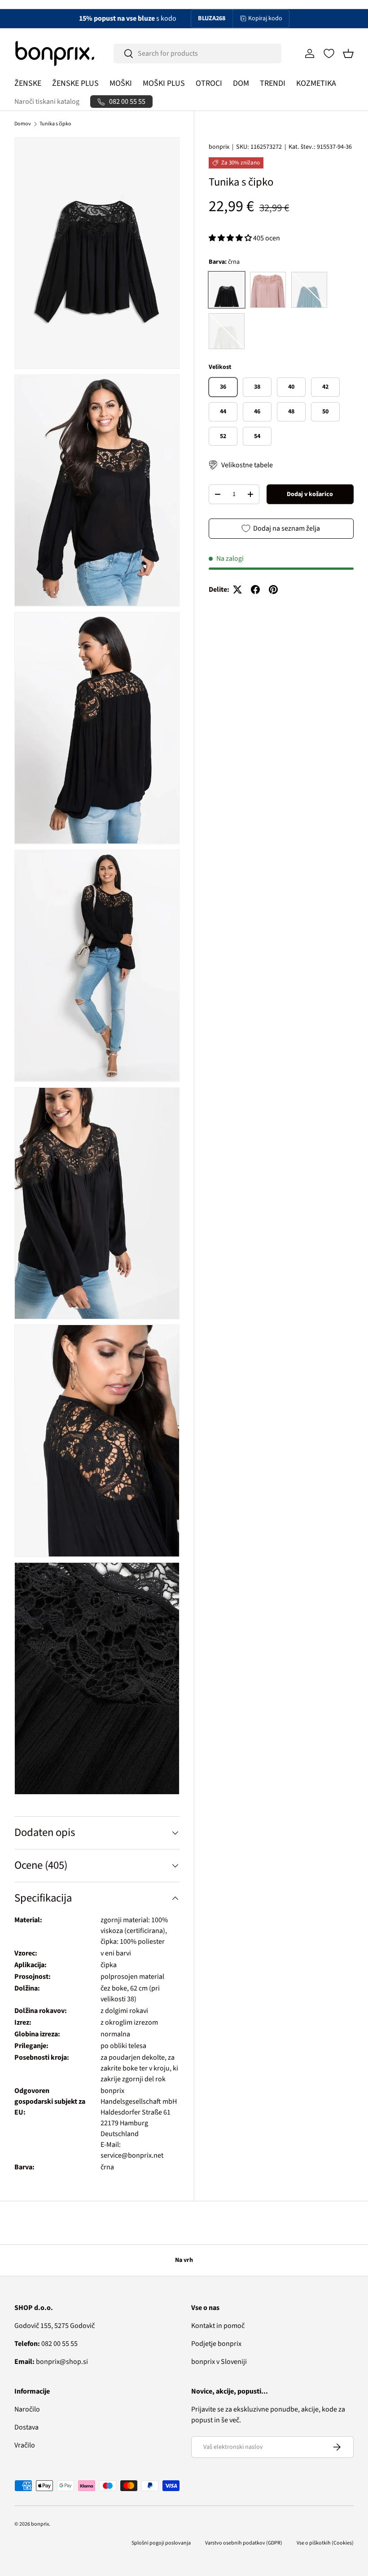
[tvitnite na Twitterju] (237, 590)
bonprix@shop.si (51, 2362)
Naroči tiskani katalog (47, 102)
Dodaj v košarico (310, 494)
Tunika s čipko (55, 124)
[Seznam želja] (329, 53)
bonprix (219, 147)
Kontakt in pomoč (218, 2326)
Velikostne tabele (247, 465)
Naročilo (27, 2409)
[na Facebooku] (255, 590)
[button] (348, 53)
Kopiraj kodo (265, 18)
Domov (23, 124)
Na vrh (184, 2260)
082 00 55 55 (46, 2344)
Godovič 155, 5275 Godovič (55, 2326)
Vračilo (25, 2445)
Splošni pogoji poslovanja (161, 2543)
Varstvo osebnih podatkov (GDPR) (244, 2543)
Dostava (26, 2427)
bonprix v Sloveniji (219, 2362)
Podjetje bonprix (216, 2344)
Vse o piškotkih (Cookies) (325, 2543)
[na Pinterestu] (273, 590)
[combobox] (197, 53)
